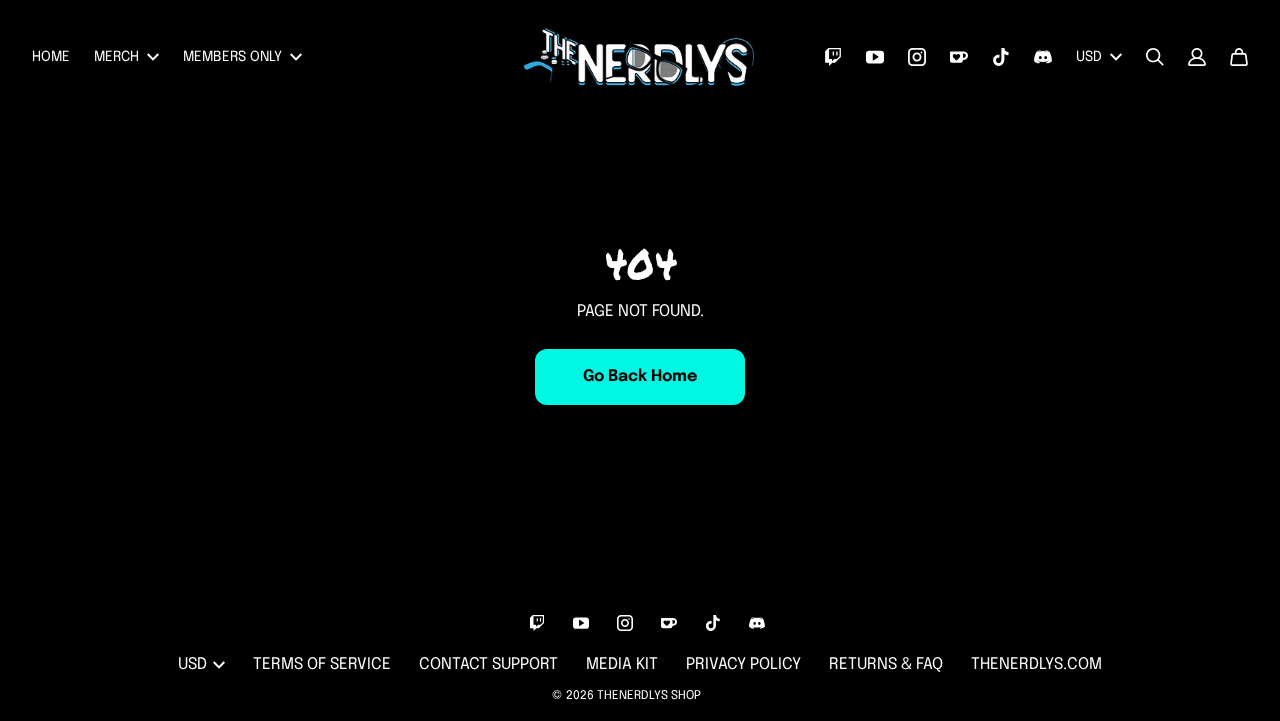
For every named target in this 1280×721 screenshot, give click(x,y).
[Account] (1197, 57)
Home (51, 57)
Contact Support (488, 664)
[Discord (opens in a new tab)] (1043, 57)
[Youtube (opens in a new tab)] (875, 57)
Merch (116, 57)
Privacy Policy (743, 664)
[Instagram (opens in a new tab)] (917, 57)
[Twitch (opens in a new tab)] (833, 57)
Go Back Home (640, 376)
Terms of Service (322, 664)
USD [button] (1089, 57)
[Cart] (1239, 57)
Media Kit (622, 664)
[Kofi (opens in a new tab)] (959, 57)
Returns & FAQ (886, 664)
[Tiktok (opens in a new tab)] (1001, 57)
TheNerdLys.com (1036, 664)
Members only (232, 57)
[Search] (1155, 57)
